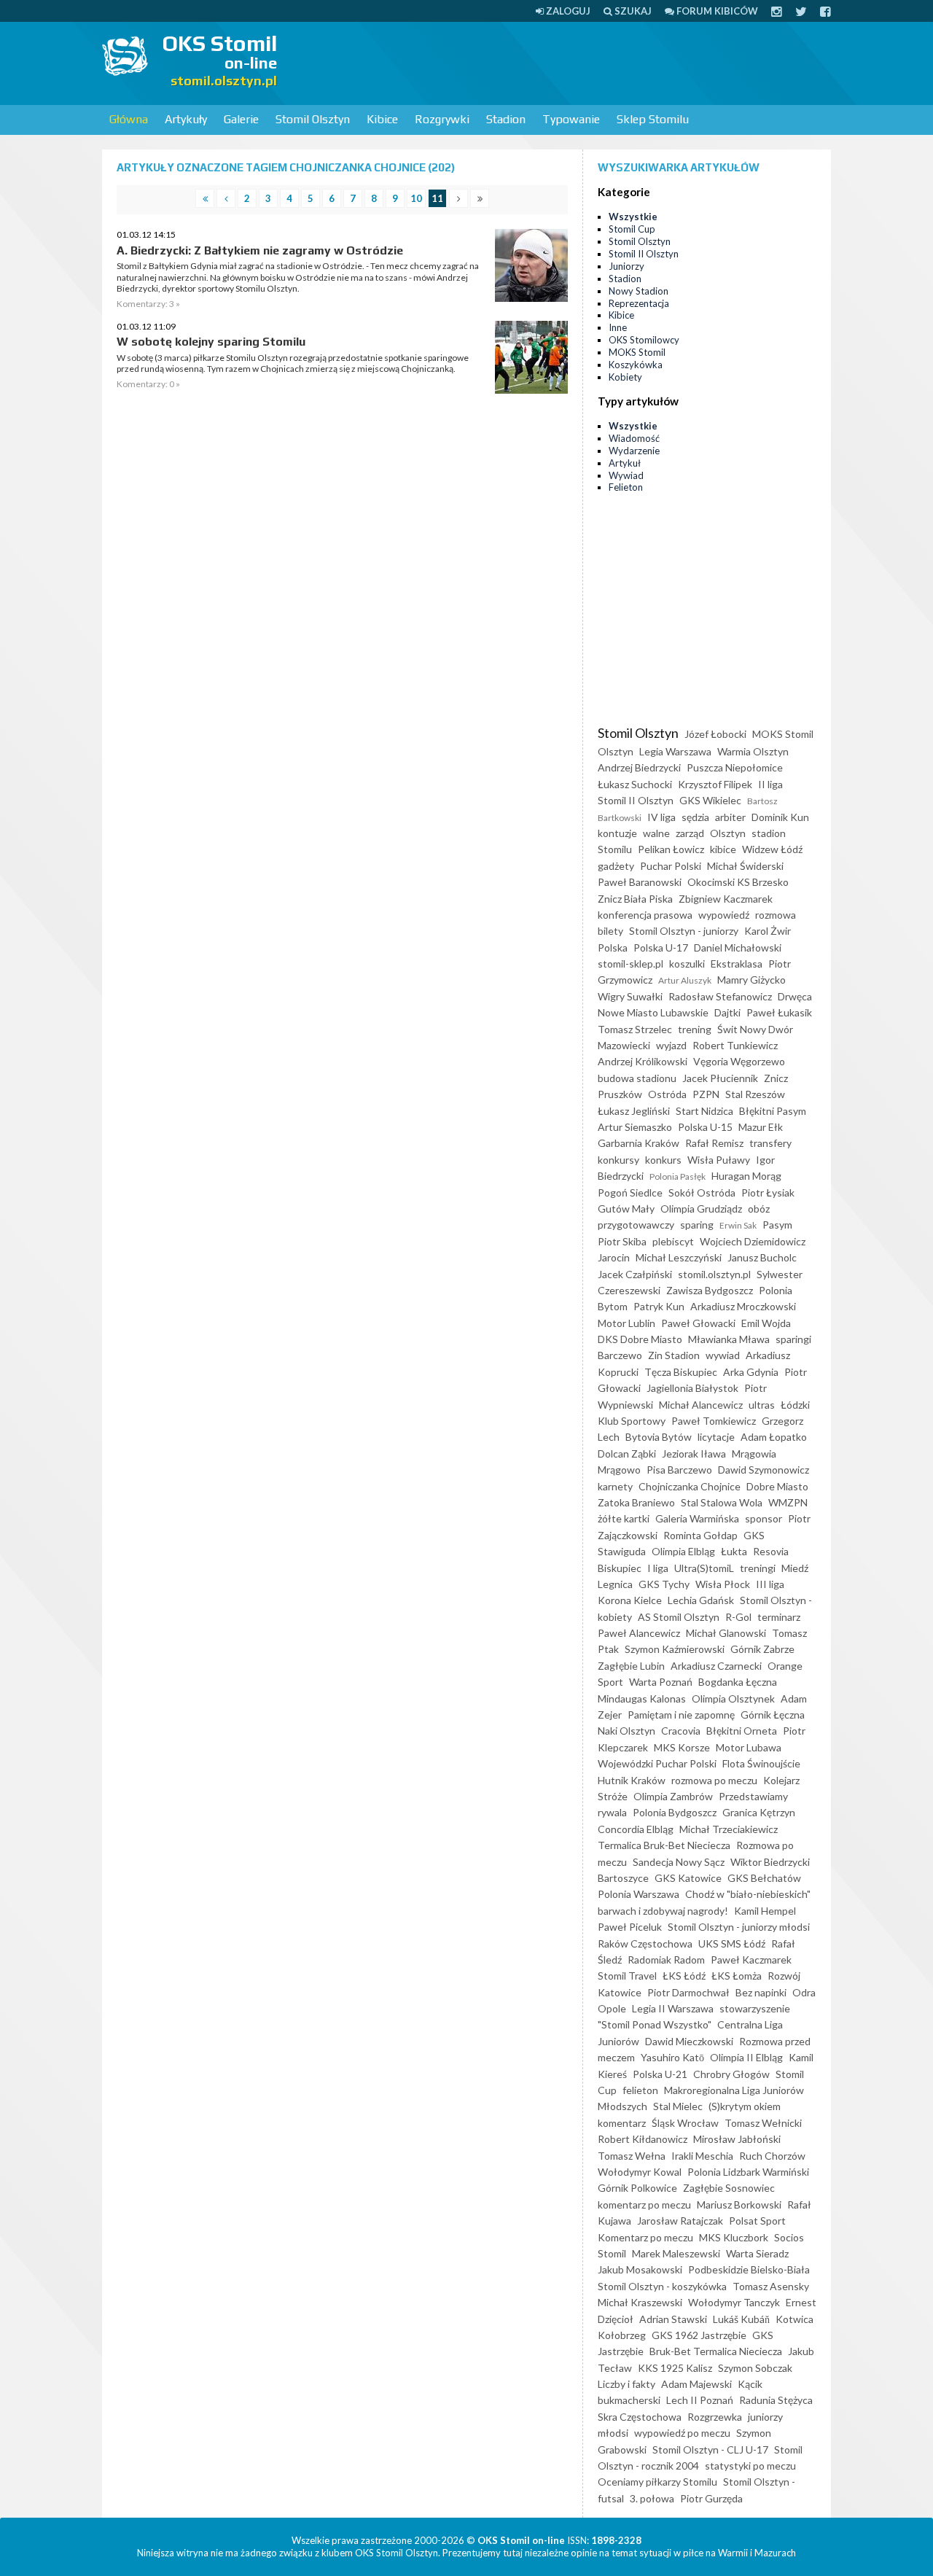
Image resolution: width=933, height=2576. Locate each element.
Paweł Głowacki (698, 1323)
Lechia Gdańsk (701, 1600)
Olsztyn (728, 833)
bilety (610, 931)
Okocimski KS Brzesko (738, 882)
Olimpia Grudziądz (701, 1209)
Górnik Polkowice (637, 2188)
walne (656, 833)
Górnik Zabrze (762, 1649)
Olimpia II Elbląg (746, 2057)
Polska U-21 (660, 2074)
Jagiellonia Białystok (692, 1388)
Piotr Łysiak (768, 1192)
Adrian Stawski (673, 2319)
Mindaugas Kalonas (642, 1698)
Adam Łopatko (774, 1437)
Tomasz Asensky (771, 2286)
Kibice (382, 119)
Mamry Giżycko (752, 980)
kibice (723, 849)
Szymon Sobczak (755, 2368)
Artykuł (625, 463)
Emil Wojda (766, 1323)
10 (416, 198)
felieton (640, 2090)
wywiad (723, 1355)
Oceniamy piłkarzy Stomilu (657, 2482)
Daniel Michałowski (738, 947)
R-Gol (738, 1617)
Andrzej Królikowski (643, 1061)
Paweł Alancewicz (639, 1633)
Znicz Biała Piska (635, 899)
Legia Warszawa (675, 751)
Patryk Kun (659, 1306)
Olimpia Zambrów (673, 1796)
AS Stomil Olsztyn (679, 1617)
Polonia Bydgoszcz (675, 1812)
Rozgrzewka (715, 2417)
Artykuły (186, 119)
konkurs (663, 1160)
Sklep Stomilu (653, 119)
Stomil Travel (627, 1976)
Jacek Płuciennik (720, 1078)
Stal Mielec (678, 2106)
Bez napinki (761, 1992)
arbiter (730, 817)
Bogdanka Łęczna (738, 1682)
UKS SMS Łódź (732, 1943)
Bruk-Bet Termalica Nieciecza (716, 2351)
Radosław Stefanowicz (720, 996)
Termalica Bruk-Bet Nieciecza (664, 1845)
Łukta (734, 1551)
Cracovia (681, 1731)
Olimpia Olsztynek (733, 1698)
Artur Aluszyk (685, 980)
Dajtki (727, 1012)
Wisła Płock (723, 1584)
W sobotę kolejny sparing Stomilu (211, 342)
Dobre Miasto (777, 1486)
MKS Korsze (682, 1747)
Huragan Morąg (746, 1176)
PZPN (706, 1094)
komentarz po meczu (644, 2205)
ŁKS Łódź (684, 1976)
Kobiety (625, 377)
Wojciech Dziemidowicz (753, 1241)
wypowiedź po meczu (682, 2433)
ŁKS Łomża (737, 1976)
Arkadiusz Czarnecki (716, 1666)
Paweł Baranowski (640, 882)
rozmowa (776, 915)
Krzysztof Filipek (715, 784)
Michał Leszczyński (679, 1257)
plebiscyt (673, 1241)
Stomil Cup (632, 229)
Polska (613, 947)
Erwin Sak (738, 1225)
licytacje (716, 1437)
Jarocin (614, 1257)
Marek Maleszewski (676, 2253)
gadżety (616, 866)
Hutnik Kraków (632, 1780)
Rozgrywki (442, 119)
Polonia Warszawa (639, 1894)
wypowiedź (724, 915)
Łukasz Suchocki (635, 784)
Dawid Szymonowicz (764, 1470)
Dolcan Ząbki (627, 1454)
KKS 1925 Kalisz (675, 2368)
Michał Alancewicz (701, 1405)
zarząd (690, 833)
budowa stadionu (637, 1078)
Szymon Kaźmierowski (675, 1649)
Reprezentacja (639, 303)
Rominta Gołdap (700, 1535)
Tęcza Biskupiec (681, 1372)
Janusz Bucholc (762, 1257)
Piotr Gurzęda (711, 2498)
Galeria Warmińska (697, 1518)
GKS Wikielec (710, 800)
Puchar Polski (671, 866)
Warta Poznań (661, 1682)
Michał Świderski (745, 866)
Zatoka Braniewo (636, 1502)
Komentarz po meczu (645, 2237)
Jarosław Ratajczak (680, 2221)
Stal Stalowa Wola (722, 1502)
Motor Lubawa (749, 1747)
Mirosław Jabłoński (737, 2139)
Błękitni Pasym (773, 1111)
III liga (770, 1584)
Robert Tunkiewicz (735, 1045)
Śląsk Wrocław (685, 2123)
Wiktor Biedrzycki (770, 1862)
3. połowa (652, 2498)
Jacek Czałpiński (635, 1274)
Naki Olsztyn (626, 1731)
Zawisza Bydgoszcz (710, 1290)
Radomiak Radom (666, 1960)
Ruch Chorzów (772, 2156)
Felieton (626, 487)
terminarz (779, 1617)
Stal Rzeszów (755, 1094)
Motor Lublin (626, 1323)
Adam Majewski (696, 2384)
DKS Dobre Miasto (640, 1339)
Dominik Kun (780, 817)
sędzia (695, 817)
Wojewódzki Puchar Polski (657, 1763)
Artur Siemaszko (635, 1127)
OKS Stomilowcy (644, 340)
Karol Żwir (768, 931)
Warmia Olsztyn (753, 751)
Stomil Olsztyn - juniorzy (684, 931)
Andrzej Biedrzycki (639, 767)
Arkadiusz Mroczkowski (743, 1306)
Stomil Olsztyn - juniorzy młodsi (739, 1927)
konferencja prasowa (645, 915)
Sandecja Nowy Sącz (679, 1862)
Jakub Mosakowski (640, 2269)
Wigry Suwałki (630, 996)
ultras (762, 1405)
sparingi (793, 1339)
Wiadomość (634, 438)
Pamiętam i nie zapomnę (681, 1715)
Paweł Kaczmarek (751, 1960)
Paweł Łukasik (779, 1012)
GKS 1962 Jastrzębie (699, 2335)
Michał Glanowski (726, 1633)
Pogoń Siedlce (630, 1192)
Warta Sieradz (757, 2253)
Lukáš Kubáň (741, 2319)
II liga (770, 784)
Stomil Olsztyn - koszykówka (662, 2286)
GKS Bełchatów (764, 1878)
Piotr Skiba (622, 1241)
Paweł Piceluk (630, 1927)
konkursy (618, 1160)
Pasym (777, 1225)
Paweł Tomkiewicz (714, 1421)
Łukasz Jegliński (634, 1111)
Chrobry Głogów (731, 2074)
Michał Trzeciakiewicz (729, 1829)
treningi (758, 1568)
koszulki (687, 964)
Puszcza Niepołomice (735, 767)
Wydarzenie (634, 451)
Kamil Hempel (765, 1911)
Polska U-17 (661, 947)
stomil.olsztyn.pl (714, 1274)
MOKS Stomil (637, 352)
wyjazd (671, 1045)
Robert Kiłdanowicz (643, 2139)
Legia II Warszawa (673, 2008)
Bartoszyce (623, 1878)
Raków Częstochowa (645, 1943)
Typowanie (571, 119)
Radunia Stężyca (776, 2400)
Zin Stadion (674, 1355)
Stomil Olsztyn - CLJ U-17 (710, 2449)
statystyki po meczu (750, 2466)
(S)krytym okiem (745, 2106)
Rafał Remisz (714, 1143)
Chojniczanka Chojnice (690, 1486)
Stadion (506, 119)
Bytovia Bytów (659, 1437)
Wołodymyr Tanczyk (734, 2302)
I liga (658, 1568)
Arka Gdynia (751, 1372)
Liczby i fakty (626, 2384)
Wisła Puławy (719, 1160)
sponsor (764, 1518)
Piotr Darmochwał (688, 1992)
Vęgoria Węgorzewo (739, 1061)
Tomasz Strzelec (635, 1029)
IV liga (661, 817)
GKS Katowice (688, 1878)
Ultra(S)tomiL (704, 1568)
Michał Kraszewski (640, 2302)
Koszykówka (636, 365)
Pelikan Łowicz (671, 849)
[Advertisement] (566, 62)
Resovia (771, 1551)
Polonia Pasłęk (678, 1176)
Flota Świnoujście (761, 1763)
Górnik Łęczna (773, 1715)
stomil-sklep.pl (631, 964)
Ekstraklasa (737, 964)
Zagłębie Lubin (631, 1666)
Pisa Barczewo (679, 1470)
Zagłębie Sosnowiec (729, 2188)
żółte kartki (624, 1518)
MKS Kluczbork (734, 2237)
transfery (770, 1143)
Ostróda (667, 1094)
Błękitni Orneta (742, 1731)
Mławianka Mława (729, 1339)
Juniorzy (626, 266)
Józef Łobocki (715, 734)
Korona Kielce (630, 1600)
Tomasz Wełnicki (763, 2123)
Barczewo (620, 1355)
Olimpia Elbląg (683, 1551)
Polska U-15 (705, 1127)
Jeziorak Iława (694, 1454)
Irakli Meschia (702, 2156)
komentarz (622, 2123)
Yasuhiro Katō (672, 2057)
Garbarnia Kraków (639, 1143)
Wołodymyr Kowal (640, 2172)
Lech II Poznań (700, 2400)
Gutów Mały (626, 1209)
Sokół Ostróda (702, 1192)
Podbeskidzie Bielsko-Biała (749, 2269)
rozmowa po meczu (714, 1780)
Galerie (241, 119)
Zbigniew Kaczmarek (726, 899)
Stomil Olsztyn (313, 119)
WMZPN (788, 1502)
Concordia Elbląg (636, 1829)
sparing (697, 1225)
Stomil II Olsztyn (644, 254)
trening (695, 1029)
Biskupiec (620, 1568)
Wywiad (626, 475)
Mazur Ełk (761, 1127)
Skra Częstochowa (640, 2417)
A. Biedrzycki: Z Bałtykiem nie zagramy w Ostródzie (260, 250)
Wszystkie (633, 217)
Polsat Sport (757, 2221)
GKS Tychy (664, 1584)
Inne (618, 327)
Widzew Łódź (772, 849)
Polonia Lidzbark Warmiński (748, 2172)
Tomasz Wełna (632, 2156)
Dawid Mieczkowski (689, 2041)
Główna (129, 119)
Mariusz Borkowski (739, 2205)
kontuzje (617, 833)
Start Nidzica (704, 1111)
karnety (615, 1486)
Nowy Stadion (639, 291)
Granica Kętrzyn (759, 1812)
